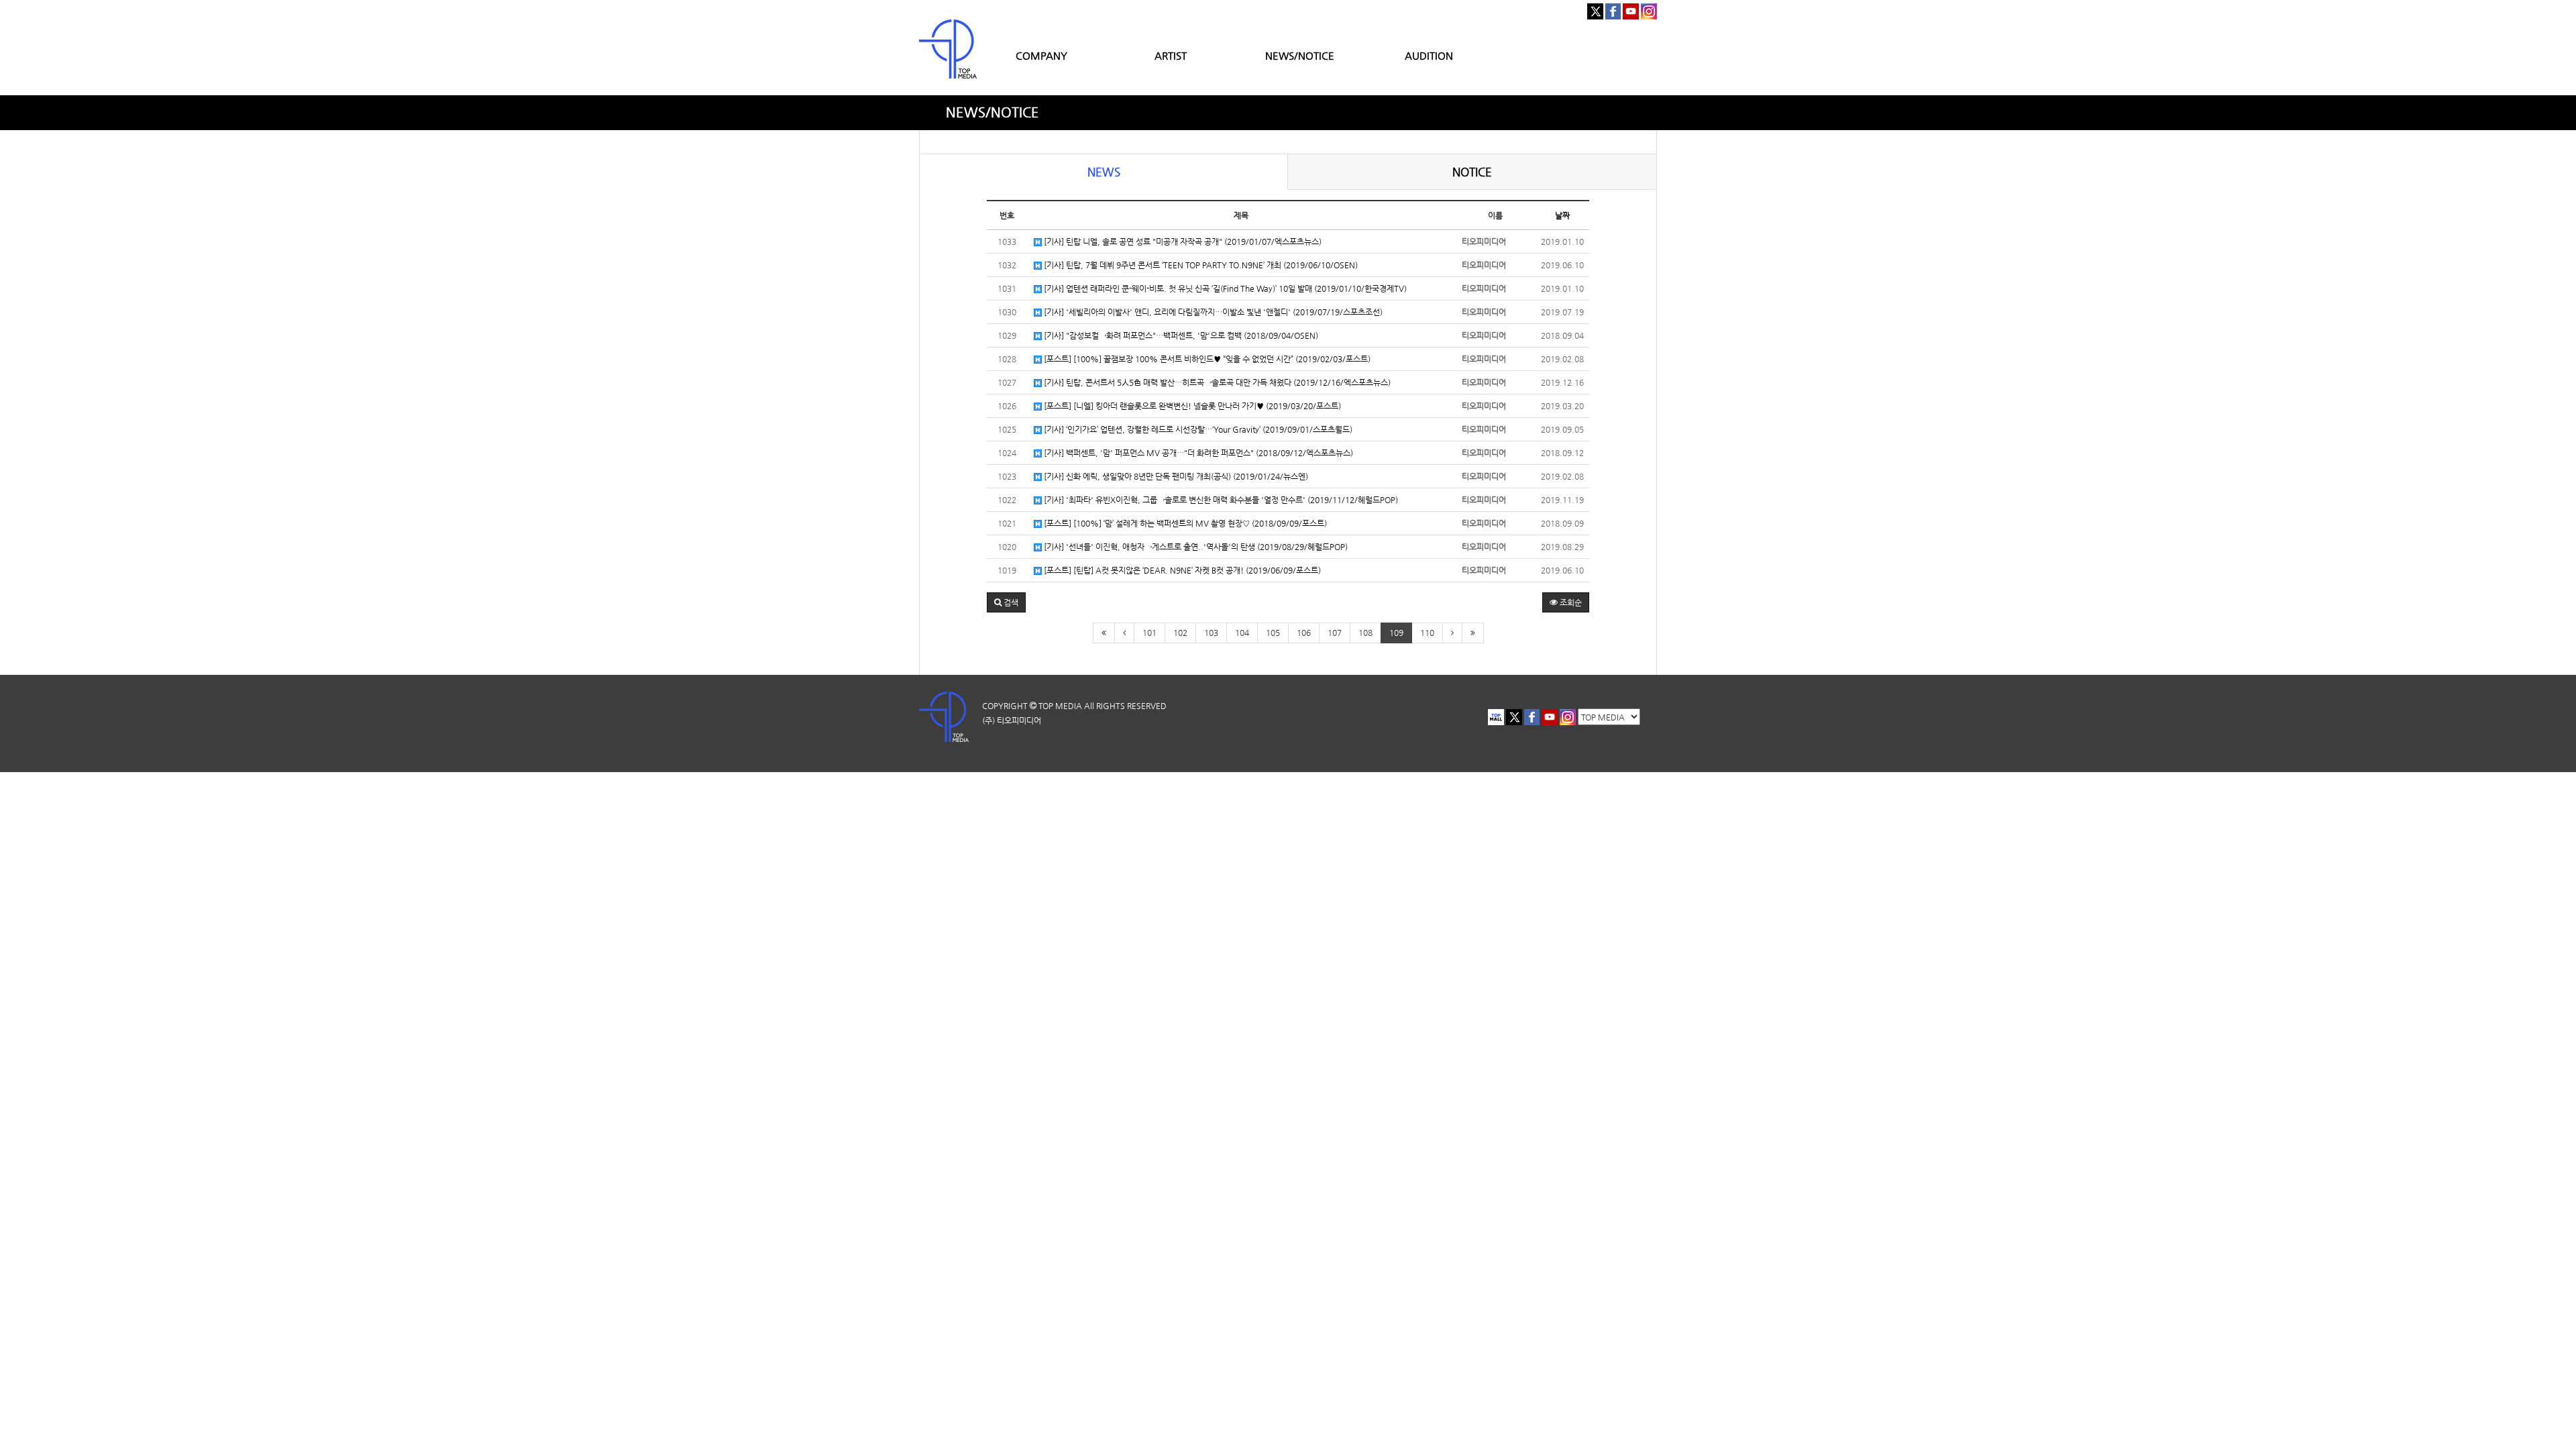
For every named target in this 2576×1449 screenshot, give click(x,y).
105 (1273, 633)
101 (1149, 633)
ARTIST (1171, 55)
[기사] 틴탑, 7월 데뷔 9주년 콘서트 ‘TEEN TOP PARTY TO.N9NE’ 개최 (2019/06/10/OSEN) (1200, 265)
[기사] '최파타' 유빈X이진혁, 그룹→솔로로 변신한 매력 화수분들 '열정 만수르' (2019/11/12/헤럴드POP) (1220, 500)
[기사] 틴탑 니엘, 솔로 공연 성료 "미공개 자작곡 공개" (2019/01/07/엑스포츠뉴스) (1182, 241)
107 (1335, 633)
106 (1304, 633)
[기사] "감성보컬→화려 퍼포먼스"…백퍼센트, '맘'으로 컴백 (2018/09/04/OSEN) (1180, 335)
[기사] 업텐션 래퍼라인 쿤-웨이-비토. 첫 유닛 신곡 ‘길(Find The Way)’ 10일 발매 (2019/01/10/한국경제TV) (1224, 288)
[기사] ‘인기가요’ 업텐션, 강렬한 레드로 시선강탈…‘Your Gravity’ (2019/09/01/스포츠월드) (1197, 429)
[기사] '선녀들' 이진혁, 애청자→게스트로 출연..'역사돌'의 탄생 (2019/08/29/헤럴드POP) (1195, 547)
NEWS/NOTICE (1300, 55)
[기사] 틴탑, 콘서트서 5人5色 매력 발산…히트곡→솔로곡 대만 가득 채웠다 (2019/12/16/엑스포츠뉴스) (1216, 382)
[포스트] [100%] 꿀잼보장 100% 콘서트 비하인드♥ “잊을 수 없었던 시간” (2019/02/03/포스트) (1206, 359)
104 (1242, 633)
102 (1180, 633)
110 (1427, 633)
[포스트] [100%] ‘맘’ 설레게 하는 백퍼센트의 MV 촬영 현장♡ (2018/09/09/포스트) (1184, 523)
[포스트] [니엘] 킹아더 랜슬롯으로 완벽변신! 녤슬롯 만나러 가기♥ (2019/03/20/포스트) (1191, 406)
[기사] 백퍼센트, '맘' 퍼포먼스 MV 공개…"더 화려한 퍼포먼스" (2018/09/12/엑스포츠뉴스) (1197, 453)
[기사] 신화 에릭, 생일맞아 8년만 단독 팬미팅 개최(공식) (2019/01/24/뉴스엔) (1175, 476)
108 (1365, 633)
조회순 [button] (1570, 602)
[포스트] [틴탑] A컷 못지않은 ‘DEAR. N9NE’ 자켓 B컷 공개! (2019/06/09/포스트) (1181, 570)
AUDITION (1429, 55)
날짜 (1562, 215)
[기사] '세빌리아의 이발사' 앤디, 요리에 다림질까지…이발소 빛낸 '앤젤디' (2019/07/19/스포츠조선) (1212, 312)
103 (1211, 633)
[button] (1006, 602)
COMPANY (1041, 55)
